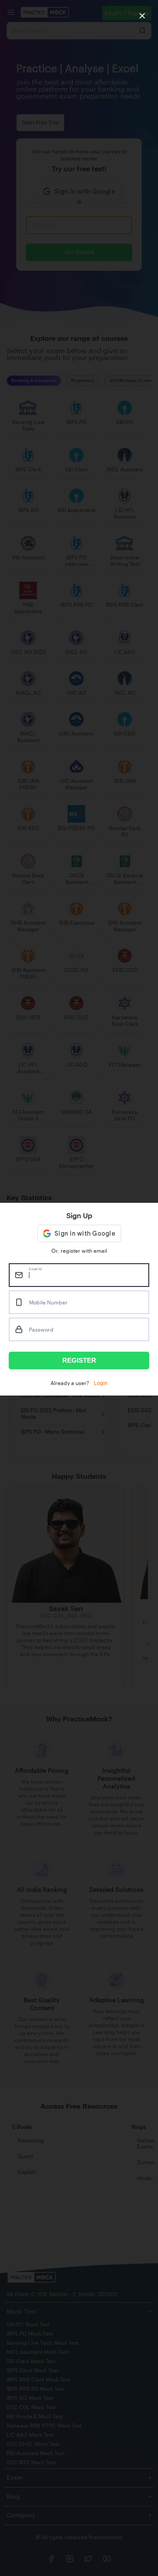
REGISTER (79, 1360)
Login (101, 1383)
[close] (142, 16)
